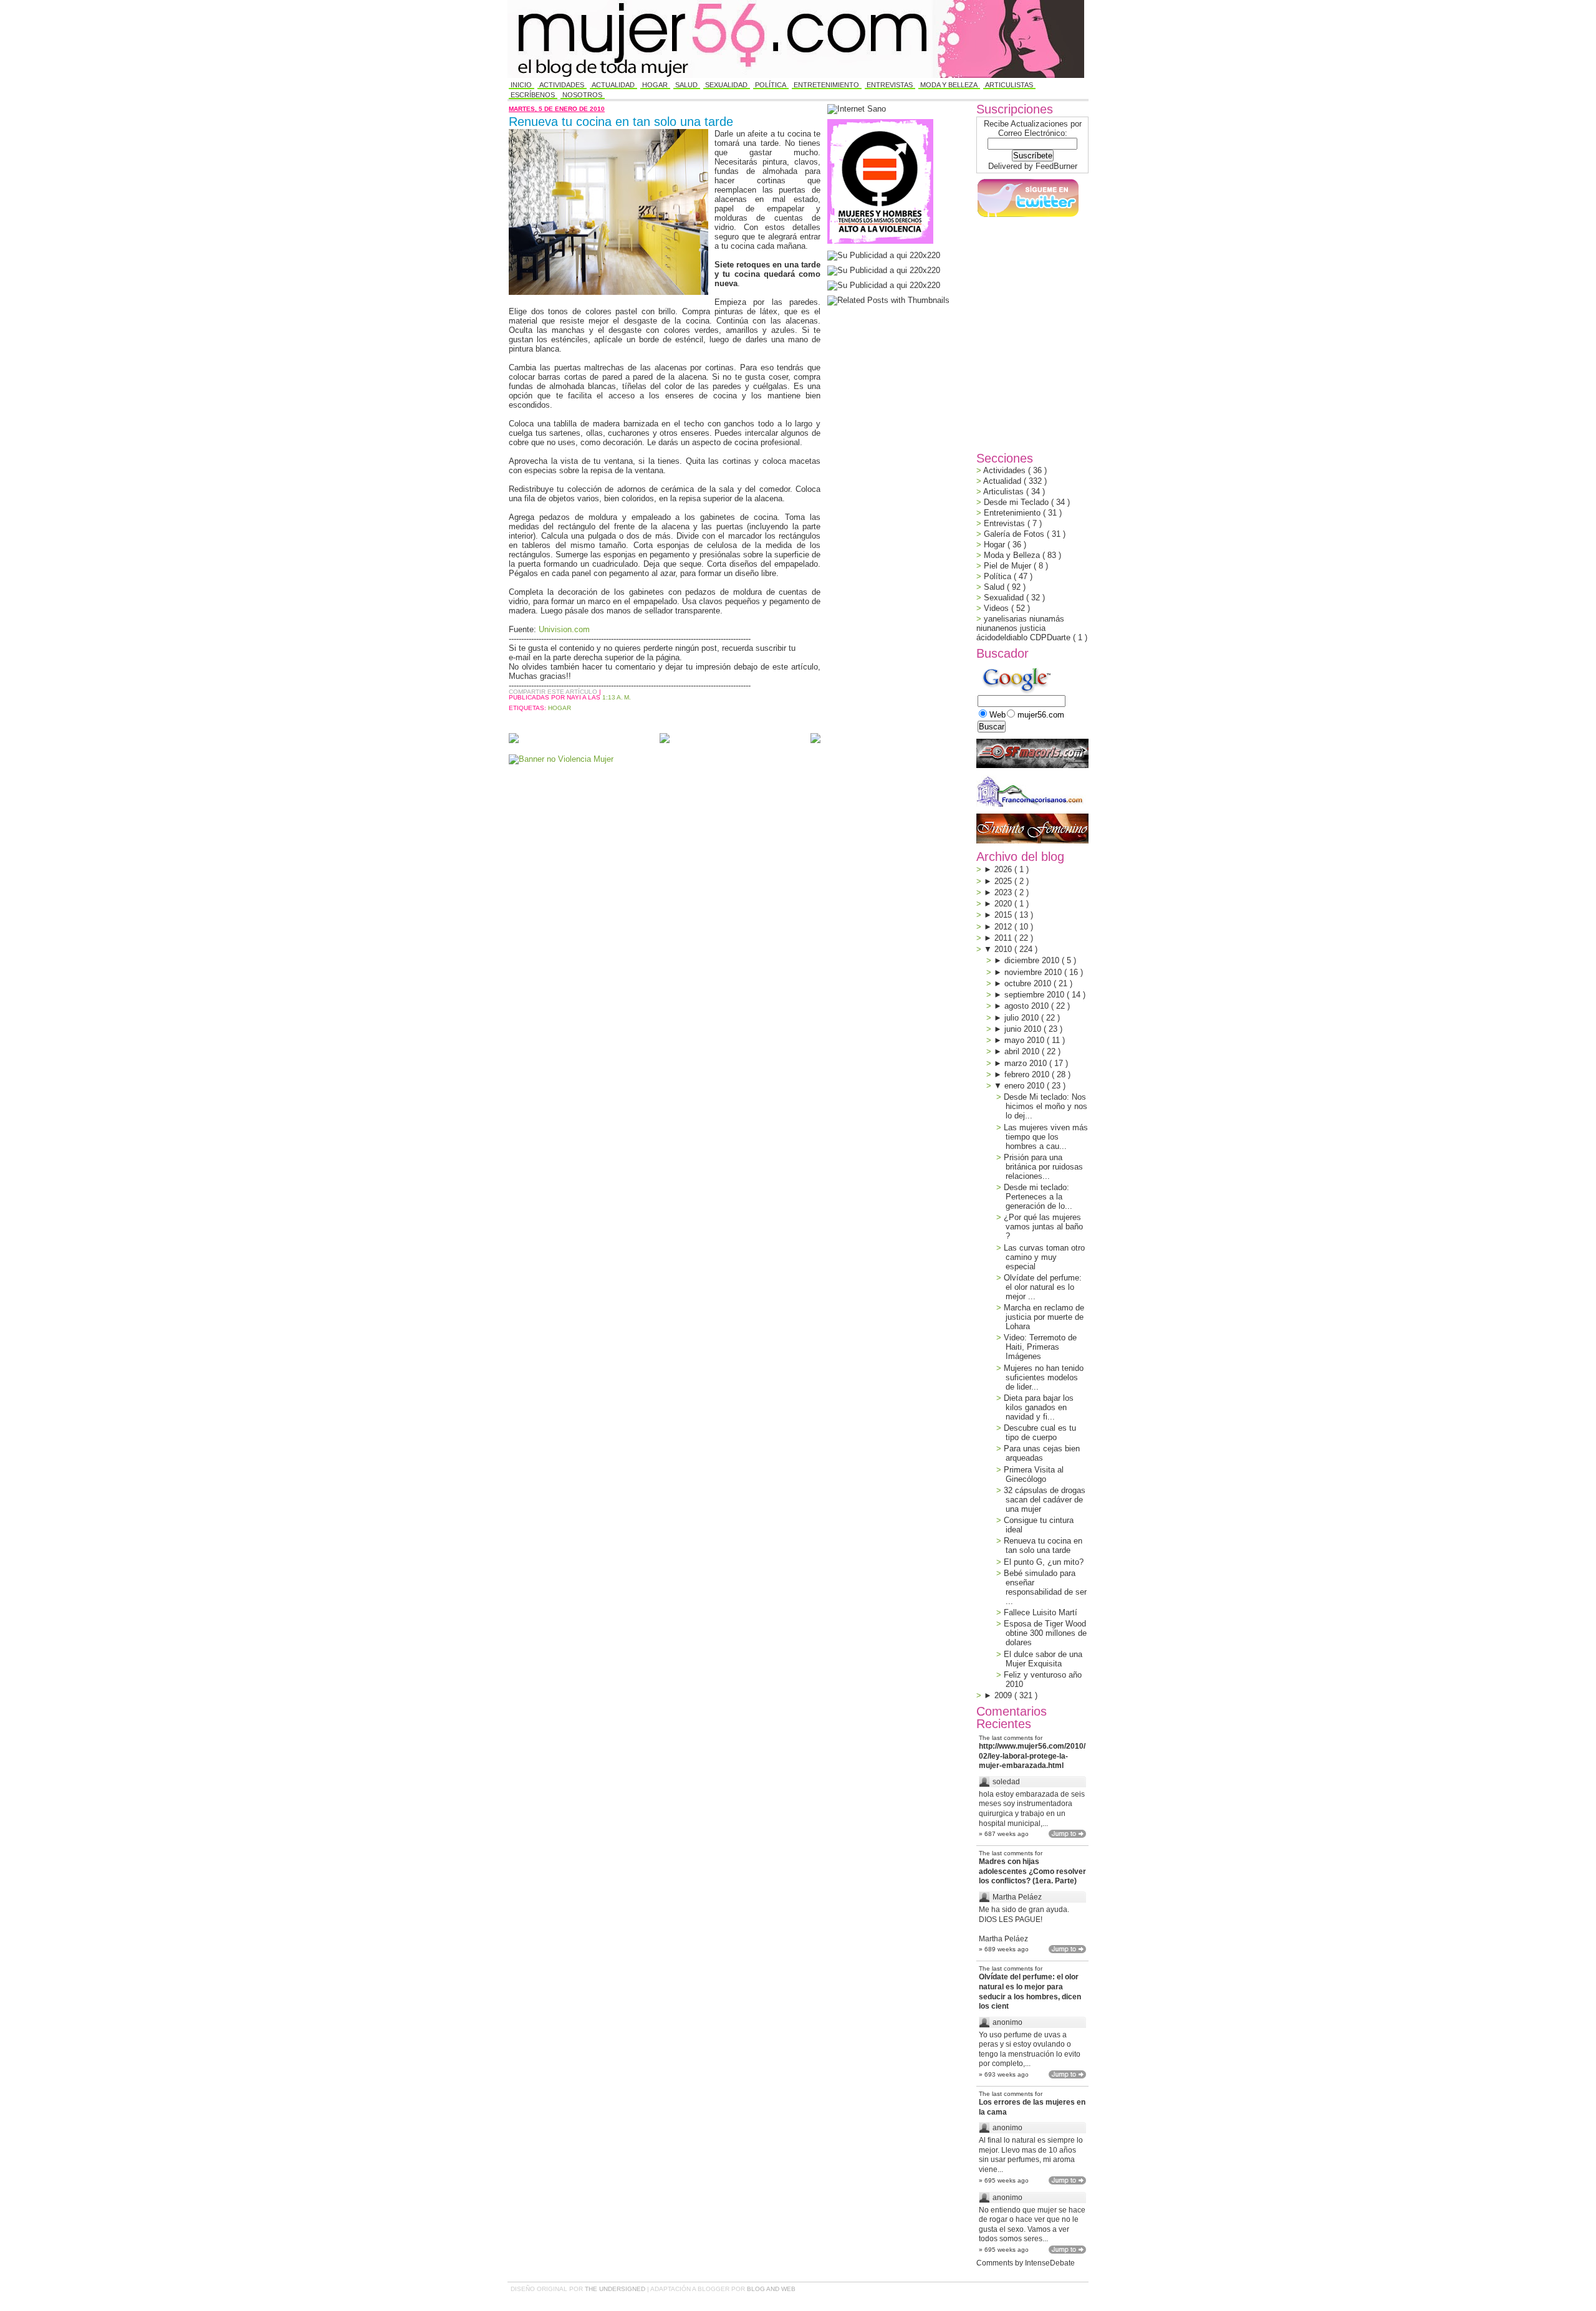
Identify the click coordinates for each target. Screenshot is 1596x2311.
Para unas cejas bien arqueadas (1042, 1453)
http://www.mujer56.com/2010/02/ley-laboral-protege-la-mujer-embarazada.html (1032, 1756)
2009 (1004, 1695)
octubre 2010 (1029, 983)
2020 (1004, 904)
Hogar (655, 85)
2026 (1004, 869)
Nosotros (582, 95)
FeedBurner (1056, 166)
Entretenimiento (826, 85)
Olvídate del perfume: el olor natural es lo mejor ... (1043, 1287)
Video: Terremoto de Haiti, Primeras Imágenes (1040, 1347)
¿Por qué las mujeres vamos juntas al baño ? (1043, 1227)
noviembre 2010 (1034, 972)
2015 (1004, 915)
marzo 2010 (1027, 1063)
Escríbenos (533, 95)
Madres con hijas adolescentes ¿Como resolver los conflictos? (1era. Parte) (1032, 1871)
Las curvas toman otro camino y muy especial (1044, 1257)
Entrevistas (890, 85)
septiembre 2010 (1036, 995)
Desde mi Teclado (1017, 502)
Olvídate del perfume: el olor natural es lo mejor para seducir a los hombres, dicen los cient (1030, 1991)
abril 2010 (1023, 1051)
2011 (1004, 938)
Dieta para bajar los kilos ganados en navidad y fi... (1039, 1407)
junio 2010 (1024, 1029)
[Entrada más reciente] (514, 739)
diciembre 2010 (1033, 960)
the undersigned (616, 2289)
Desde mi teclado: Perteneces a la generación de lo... (1038, 1197)
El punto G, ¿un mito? (1044, 1562)
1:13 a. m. (617, 697)
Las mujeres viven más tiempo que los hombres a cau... (1046, 1137)
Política (771, 85)
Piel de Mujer (1009, 566)
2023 (1004, 892)
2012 (1004, 927)
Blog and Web (771, 2289)
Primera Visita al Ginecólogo (1034, 1474)
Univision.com (564, 629)
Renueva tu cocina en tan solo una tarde (621, 122)
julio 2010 (1023, 1018)
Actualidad (613, 85)
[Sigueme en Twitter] (1027, 217)
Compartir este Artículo (554, 692)
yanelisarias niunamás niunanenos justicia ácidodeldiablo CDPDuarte (1025, 628)
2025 (1004, 881)
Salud (686, 85)
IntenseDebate (1050, 2263)
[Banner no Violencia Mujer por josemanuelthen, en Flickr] (561, 759)
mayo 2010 (1026, 1040)
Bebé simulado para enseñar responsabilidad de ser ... (1045, 1587)
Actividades (562, 85)
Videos (997, 608)
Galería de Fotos (1015, 534)
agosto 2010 (1028, 1006)
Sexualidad (726, 85)
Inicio (521, 85)
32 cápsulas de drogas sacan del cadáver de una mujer (1045, 1500)
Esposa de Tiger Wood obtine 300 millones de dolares (1045, 1633)
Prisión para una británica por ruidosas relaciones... (1043, 1167)
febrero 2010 (1028, 1074)
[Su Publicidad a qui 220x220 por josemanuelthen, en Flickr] (884, 270)
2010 (1004, 949)
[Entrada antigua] (815, 739)
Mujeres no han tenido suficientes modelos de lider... (1044, 1377)
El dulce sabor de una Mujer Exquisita (1043, 1659)
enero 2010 (1026, 1086)
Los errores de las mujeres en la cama (1032, 2107)
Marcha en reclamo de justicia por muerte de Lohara (1044, 1317)
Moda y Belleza (949, 85)
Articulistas (1009, 85)
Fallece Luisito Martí (1041, 1612)
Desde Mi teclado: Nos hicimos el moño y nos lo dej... (1046, 1106)
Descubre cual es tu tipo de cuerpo (1040, 1433)
